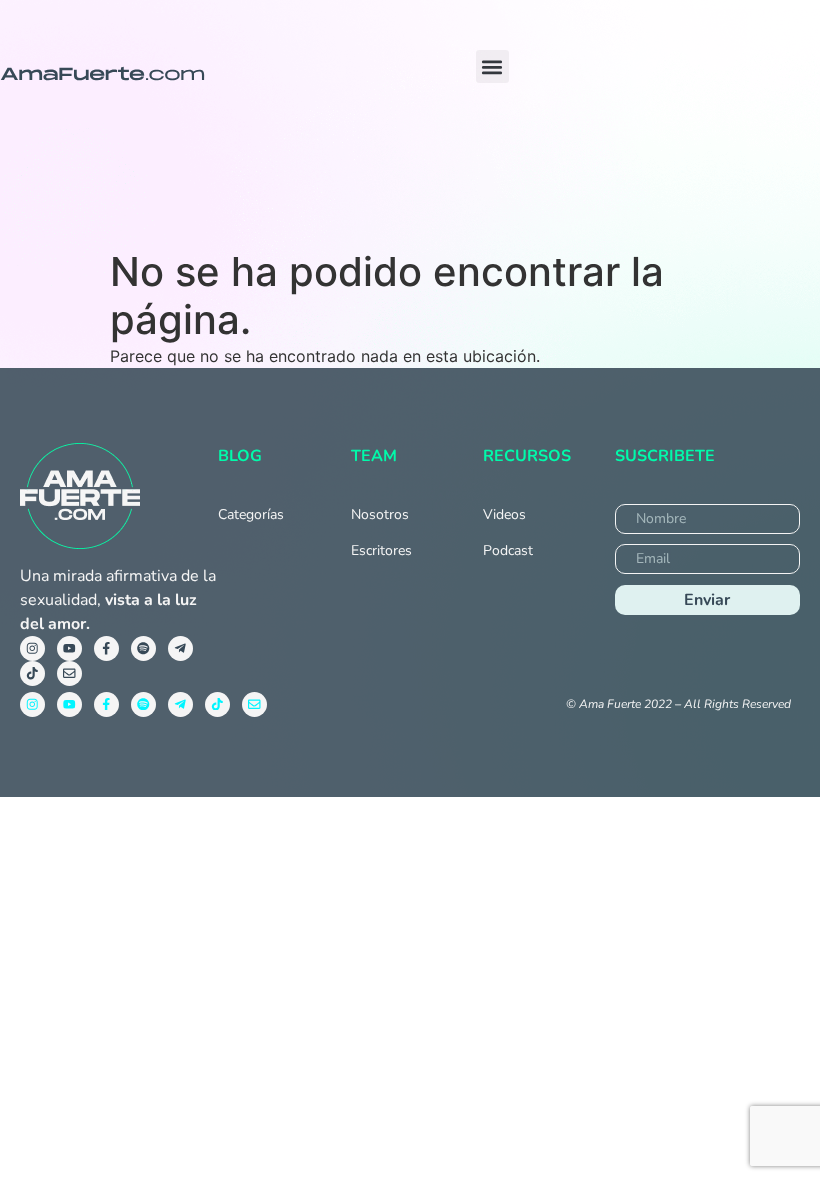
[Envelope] (69, 673)
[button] (492, 66)
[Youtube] (69, 648)
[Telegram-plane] (180, 648)
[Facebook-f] (106, 648)
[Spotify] (143, 648)
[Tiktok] (32, 673)
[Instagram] (32, 648)
